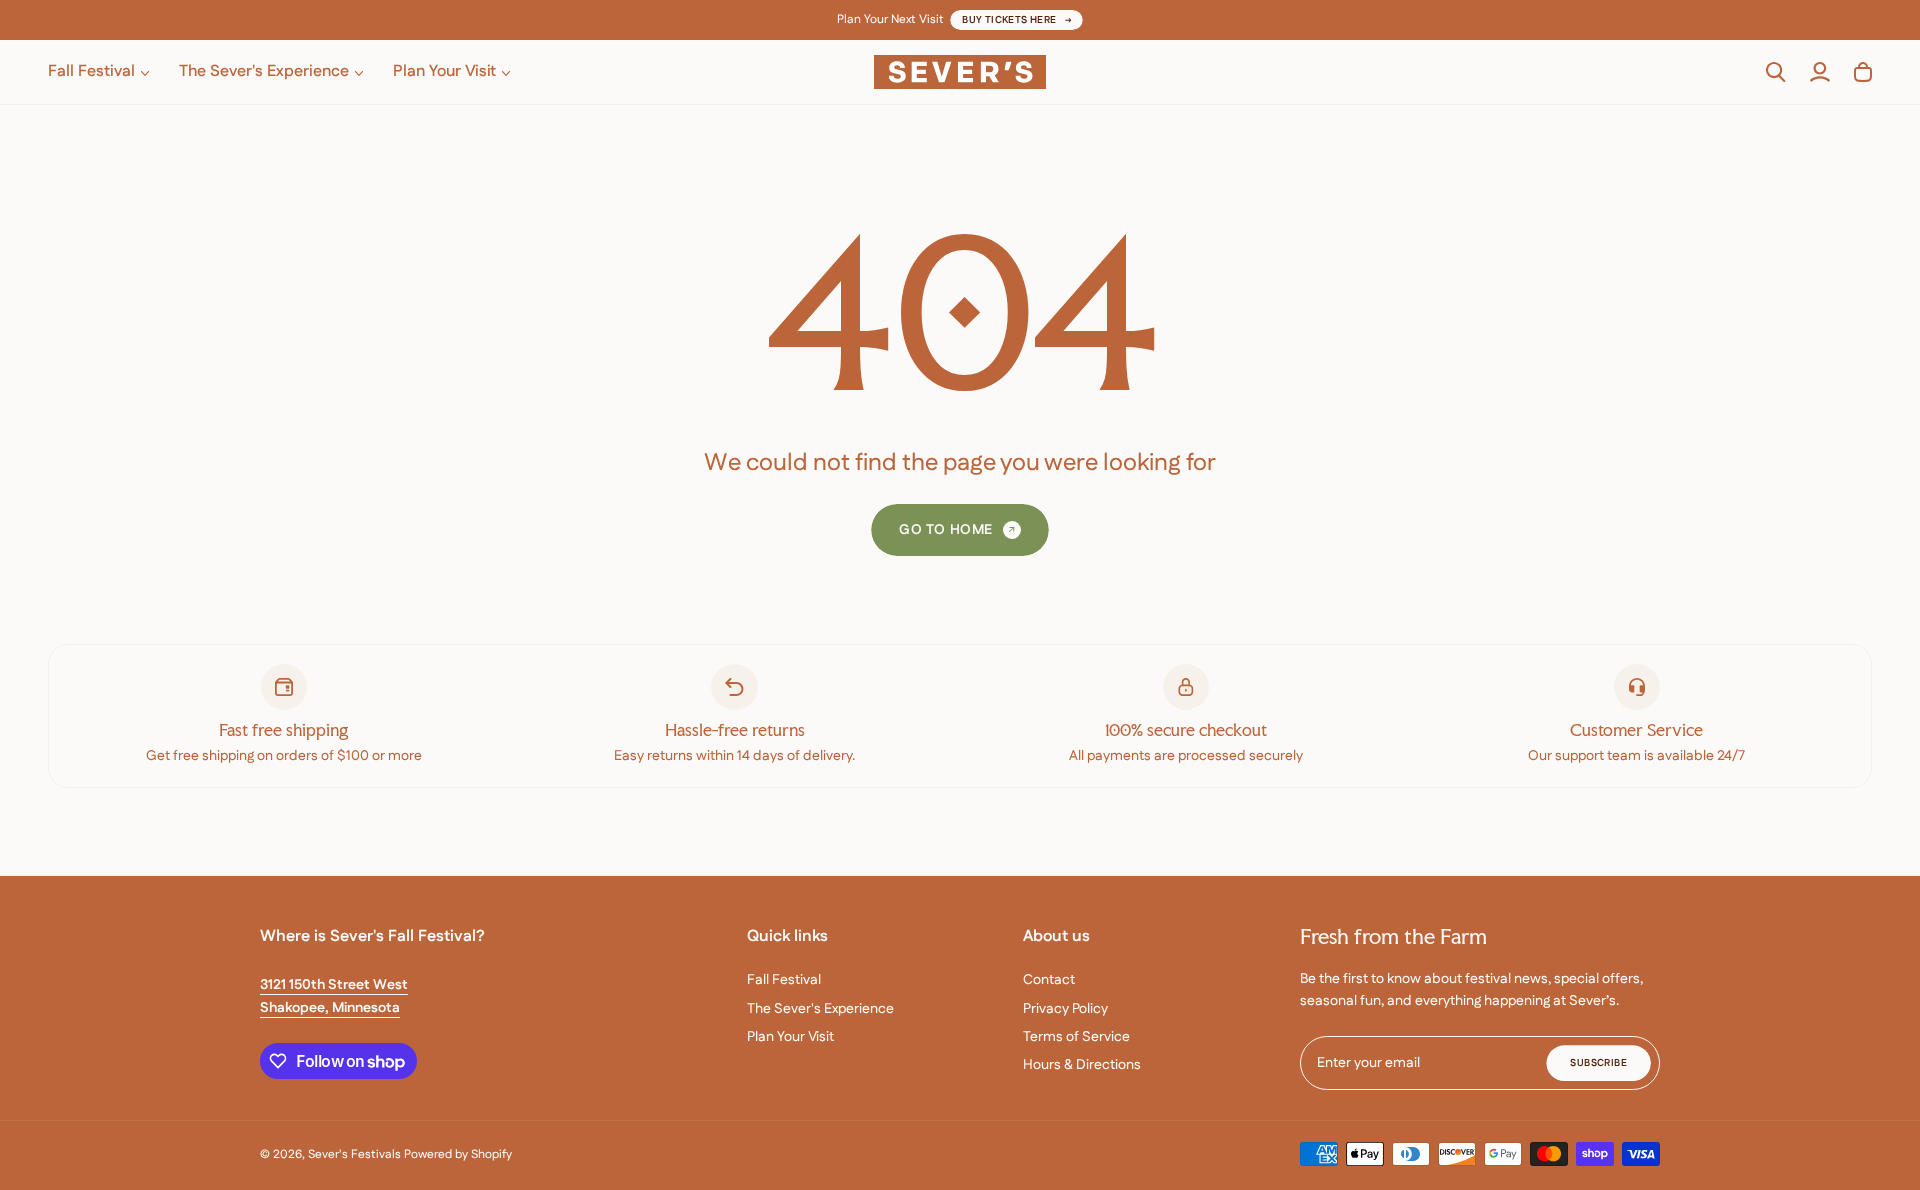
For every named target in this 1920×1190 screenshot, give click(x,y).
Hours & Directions (1082, 1065)
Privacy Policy (1065, 1009)
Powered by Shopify (458, 1154)
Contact (1049, 980)
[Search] (1776, 72)
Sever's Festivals (354, 1154)
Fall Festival (784, 980)
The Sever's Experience (820, 1009)
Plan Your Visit (790, 1037)
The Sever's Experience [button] (264, 71)
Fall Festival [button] (91, 71)
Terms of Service (1076, 1037)
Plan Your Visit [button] (444, 71)
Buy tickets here (1009, 20)
